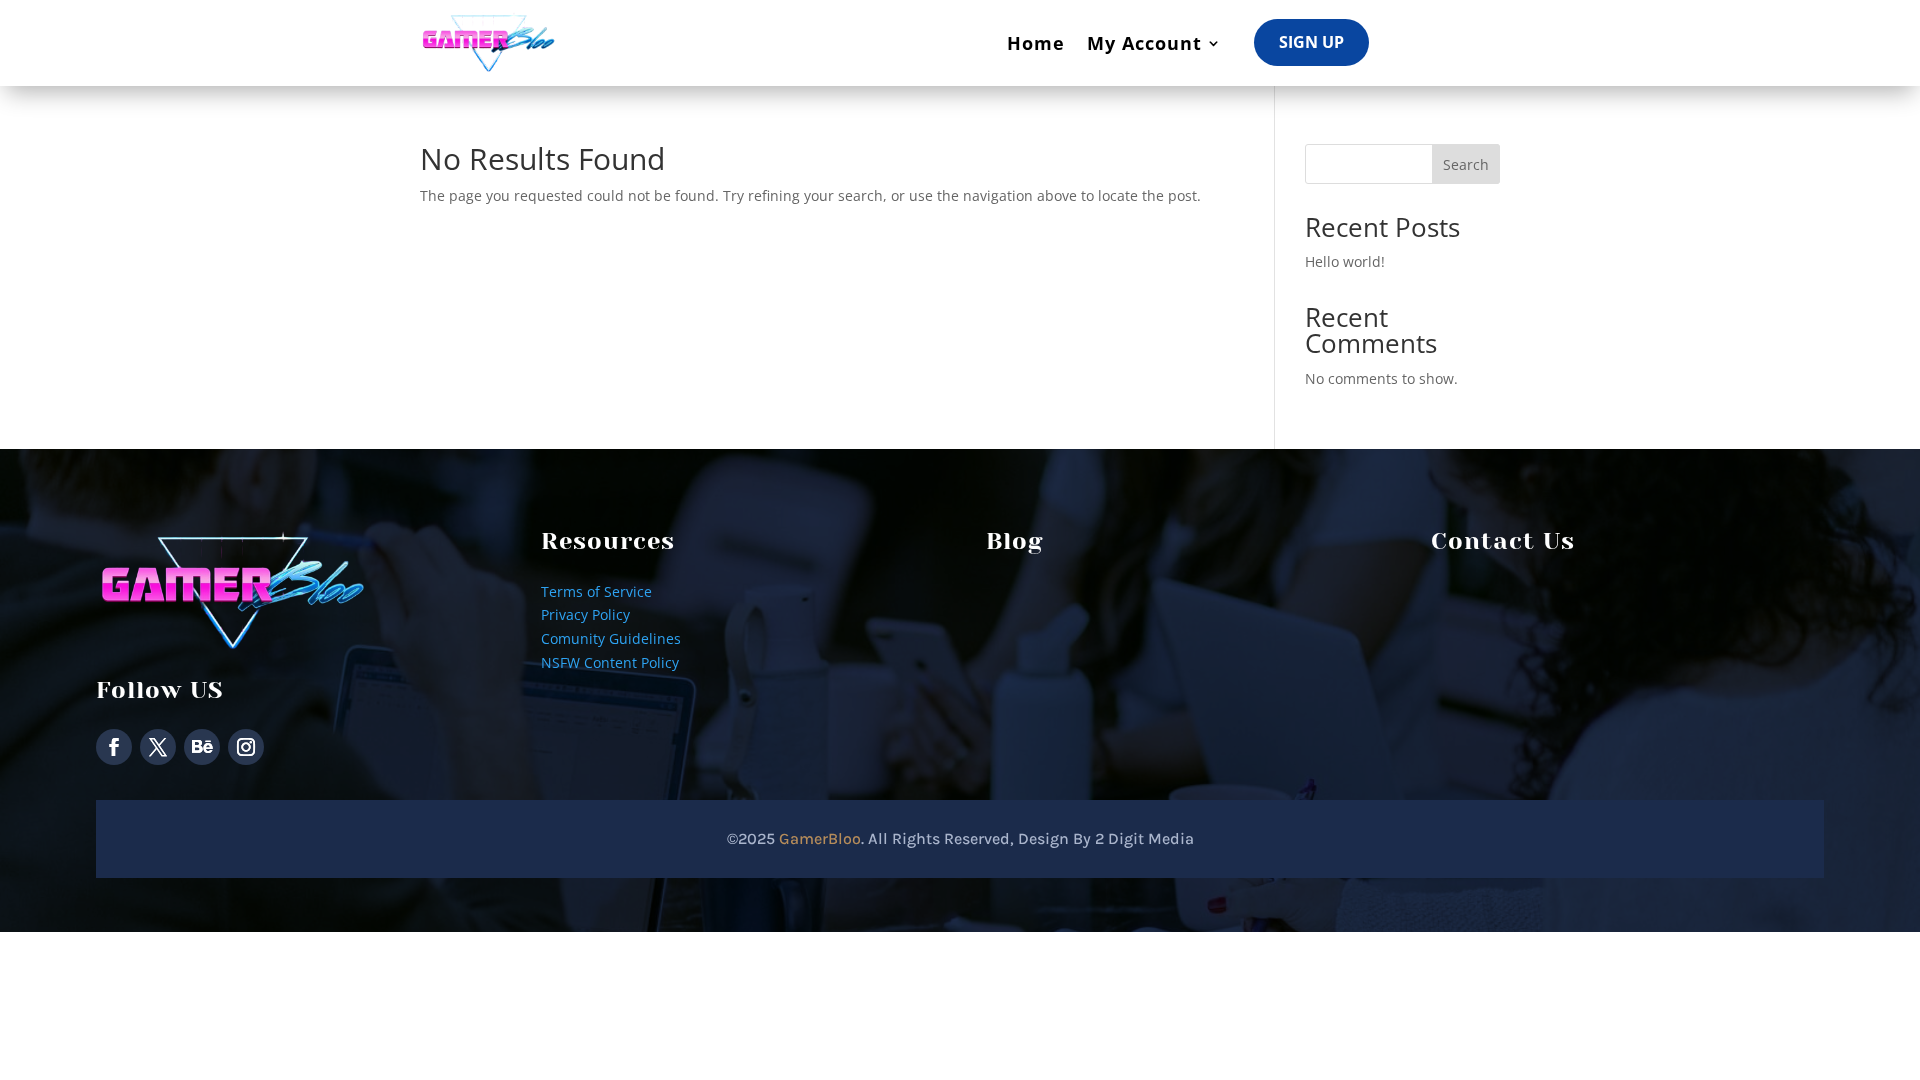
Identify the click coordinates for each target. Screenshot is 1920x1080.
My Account (1144, 43)
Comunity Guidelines (611, 638)
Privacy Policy (585, 614)
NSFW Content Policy (610, 662)
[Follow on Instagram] (246, 747)
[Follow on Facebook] (114, 747)
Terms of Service (596, 591)
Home (1036, 43)
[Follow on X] (158, 747)
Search (1466, 164)
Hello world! (1345, 261)
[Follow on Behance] (202, 747)
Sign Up (1311, 42)
